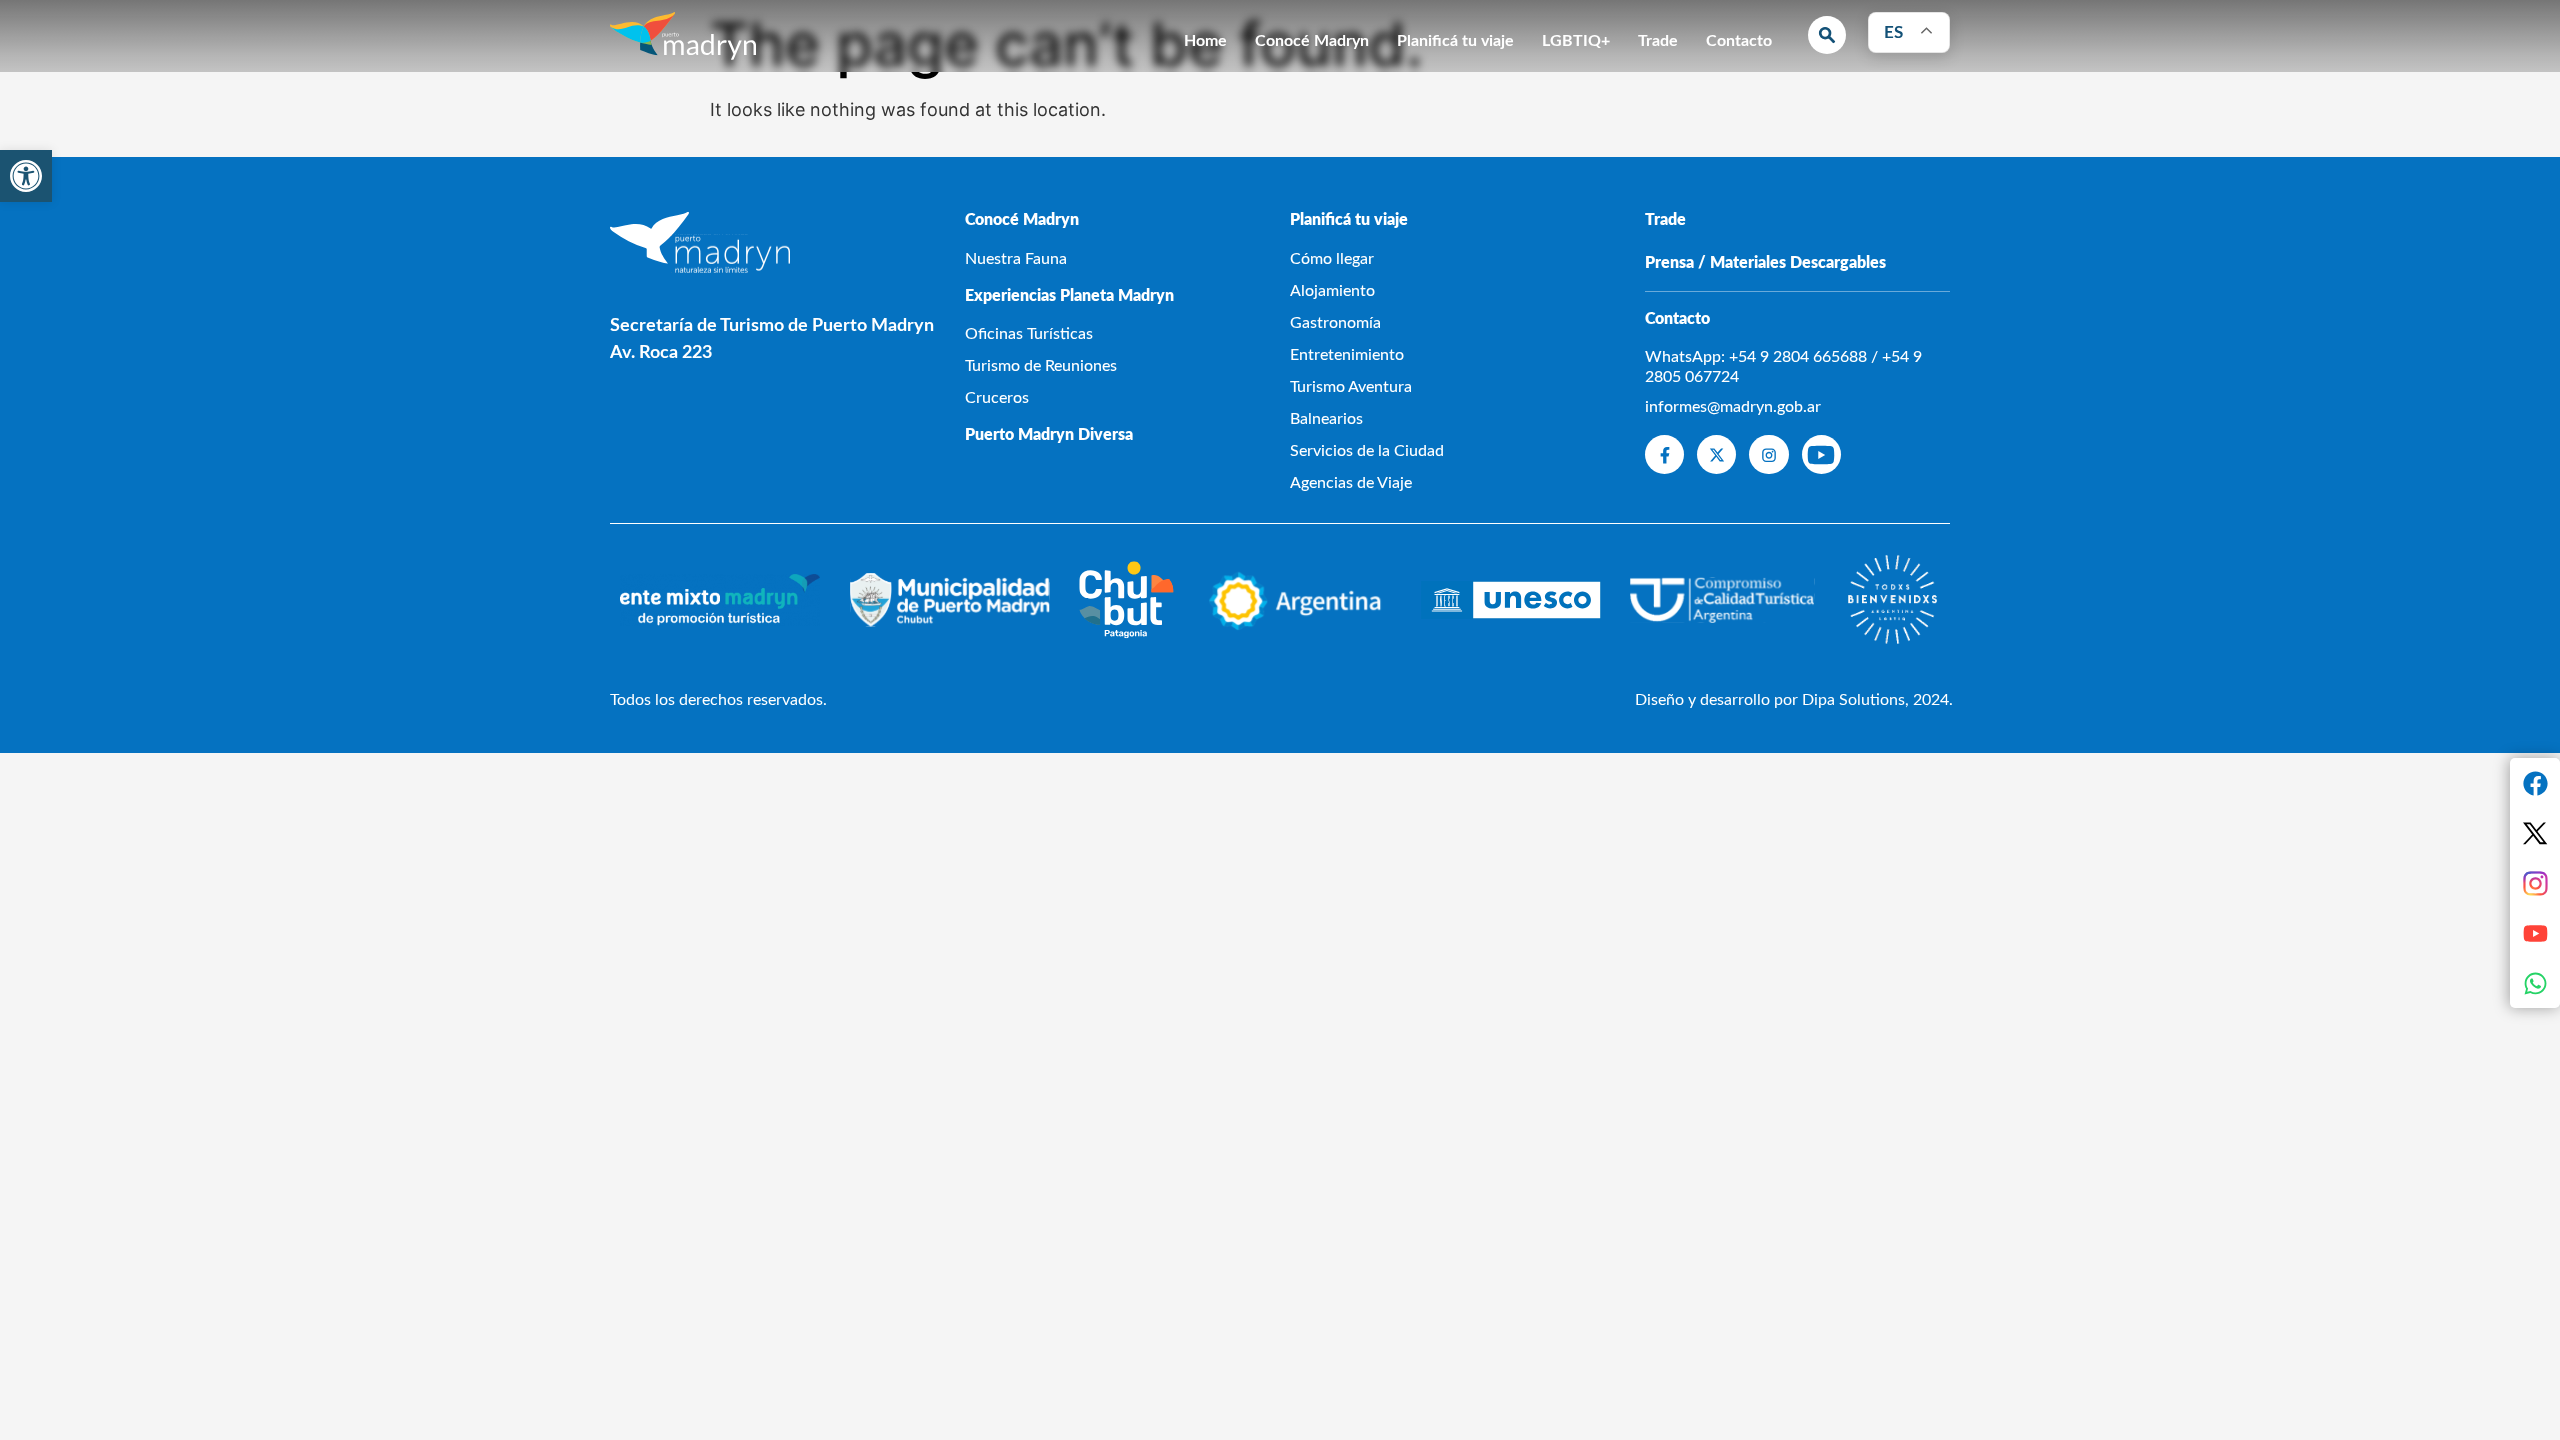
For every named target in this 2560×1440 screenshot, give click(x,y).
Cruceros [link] (997, 398)
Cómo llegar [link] (1332, 259)
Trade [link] (1658, 41)
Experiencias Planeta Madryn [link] (1069, 296)
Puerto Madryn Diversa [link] (1049, 435)
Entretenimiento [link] (1347, 355)
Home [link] (1205, 41)
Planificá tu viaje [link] (1455, 41)
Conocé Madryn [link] (1312, 41)
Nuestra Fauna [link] (1016, 259)
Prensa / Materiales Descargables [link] (1765, 263)
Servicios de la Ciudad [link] (1367, 451)
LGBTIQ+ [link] (1576, 41)
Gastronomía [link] (1335, 323)
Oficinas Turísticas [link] (1029, 334)
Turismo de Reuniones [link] (1041, 366)
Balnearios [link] (1326, 419)
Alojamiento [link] (1332, 291)
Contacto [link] (1739, 41)
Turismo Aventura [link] (1351, 387)
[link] (26, 176)
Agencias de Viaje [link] (1351, 483)
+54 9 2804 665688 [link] (1798, 357)
